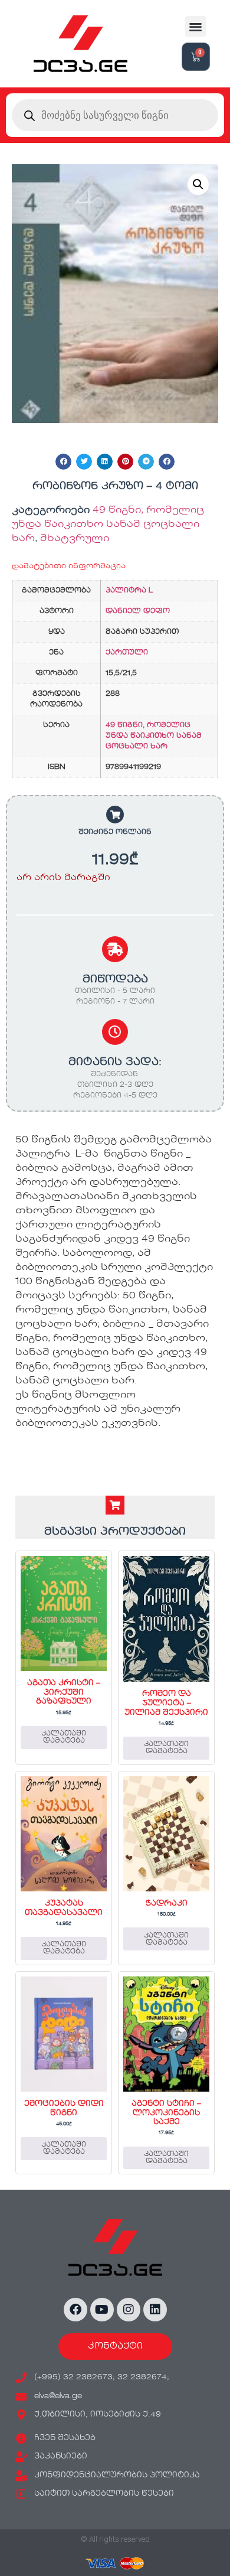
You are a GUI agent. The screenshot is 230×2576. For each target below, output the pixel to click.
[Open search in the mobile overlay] (115, 115)
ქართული (127, 653)
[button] (195, 26)
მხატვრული (75, 539)
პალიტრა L (129, 591)
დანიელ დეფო (138, 611)
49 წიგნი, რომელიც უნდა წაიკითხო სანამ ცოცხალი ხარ (108, 525)
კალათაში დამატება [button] (64, 1737)
